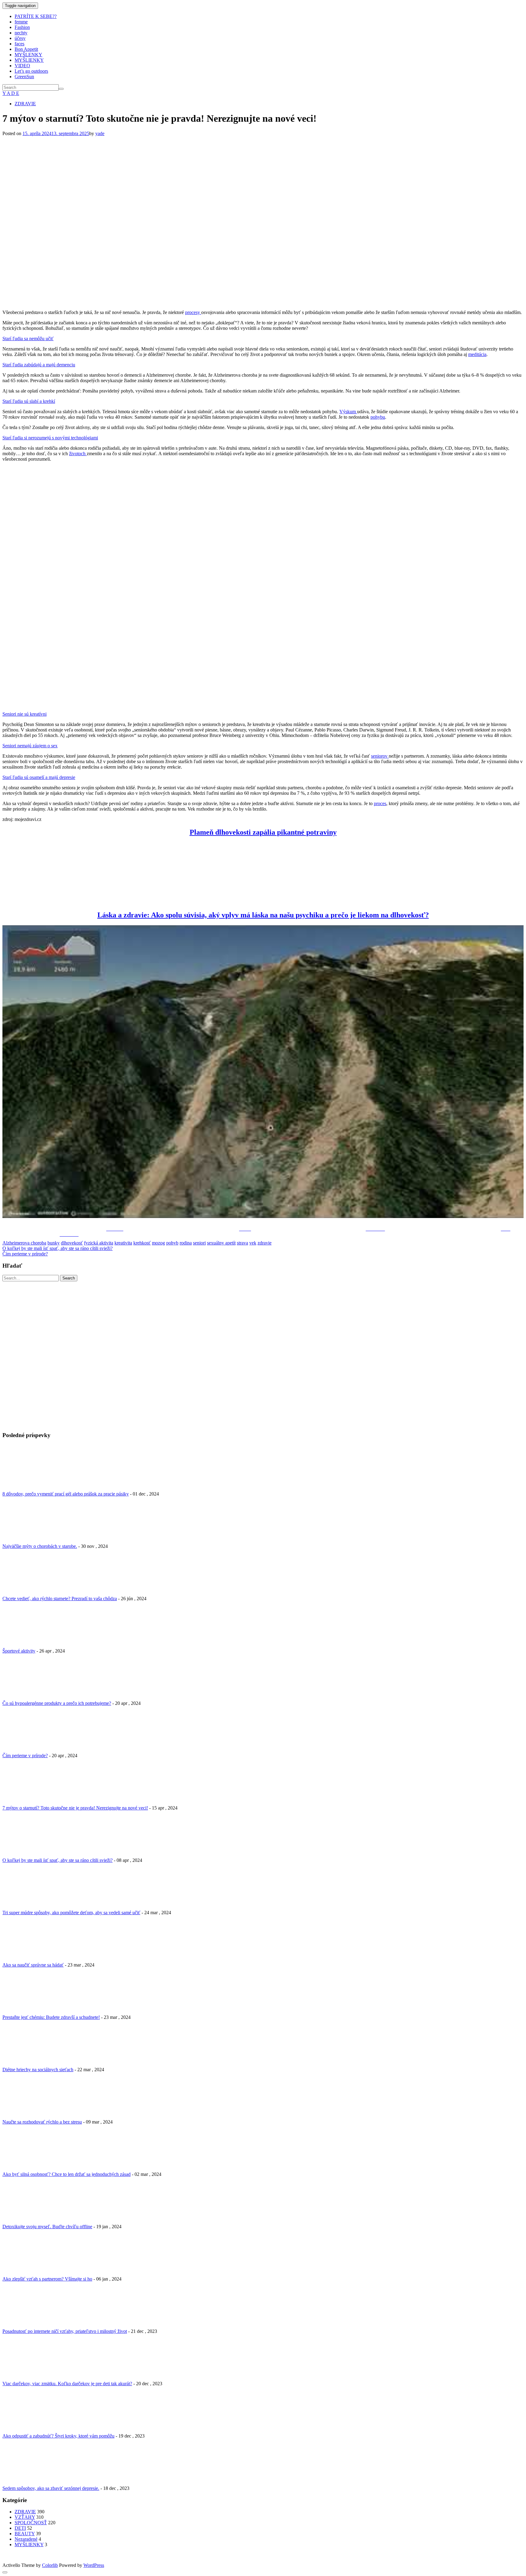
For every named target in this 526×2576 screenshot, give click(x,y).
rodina (186, 1243)
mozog (158, 1243)
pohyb (172, 1243)
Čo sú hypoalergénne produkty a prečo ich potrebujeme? (57, 1703)
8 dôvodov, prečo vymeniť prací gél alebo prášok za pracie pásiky (66, 1494)
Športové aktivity (19, 1651)
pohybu (378, 417)
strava (242, 1243)
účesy (20, 38)
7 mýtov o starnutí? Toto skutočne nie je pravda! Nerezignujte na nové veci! (75, 1808)
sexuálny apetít (221, 1243)
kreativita (123, 1243)
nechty (21, 33)
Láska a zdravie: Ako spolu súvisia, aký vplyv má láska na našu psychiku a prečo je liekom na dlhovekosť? (263, 915)
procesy (193, 312)
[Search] (61, 89)
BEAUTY (25, 2534)
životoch (78, 454)
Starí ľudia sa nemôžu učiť (28, 339)
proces (380, 803)
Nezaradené (26, 2539)
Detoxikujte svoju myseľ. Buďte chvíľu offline (47, 2227)
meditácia (477, 354)
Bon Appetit (26, 49)
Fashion (22, 27)
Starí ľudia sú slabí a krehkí (29, 401)
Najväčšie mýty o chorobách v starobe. (40, 1546)
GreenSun (24, 77)
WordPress (94, 2565)
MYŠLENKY (28, 55)
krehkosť (142, 1243)
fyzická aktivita (99, 1243)
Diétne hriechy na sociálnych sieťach (38, 2070)
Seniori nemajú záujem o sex (30, 746)
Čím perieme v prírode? (25, 1254)
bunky (54, 1243)
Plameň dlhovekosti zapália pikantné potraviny (263, 832)
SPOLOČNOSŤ (31, 2523)
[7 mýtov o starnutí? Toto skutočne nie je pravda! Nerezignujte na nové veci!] (181, 302)
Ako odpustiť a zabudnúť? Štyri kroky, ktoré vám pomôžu (58, 2436)
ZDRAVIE (25, 104)
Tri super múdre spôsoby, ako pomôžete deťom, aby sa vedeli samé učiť (71, 1913)
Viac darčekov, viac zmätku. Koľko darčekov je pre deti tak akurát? (67, 2384)
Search (69, 1278)
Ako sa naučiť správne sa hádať (33, 1965)
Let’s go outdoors (31, 71)
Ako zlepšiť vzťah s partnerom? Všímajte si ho (47, 2279)
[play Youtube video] (263, 1072)
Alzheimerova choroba (24, 1243)
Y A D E (11, 93)
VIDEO (22, 66)
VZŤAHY (25, 2517)
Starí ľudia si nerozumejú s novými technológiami (50, 438)
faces (19, 44)
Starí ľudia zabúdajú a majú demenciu (39, 365)
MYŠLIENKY (29, 60)
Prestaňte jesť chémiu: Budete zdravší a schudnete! (51, 2017)
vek (253, 1243)
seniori (199, 1243)
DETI (20, 2528)
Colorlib (50, 2565)
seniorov (380, 756)
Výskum (348, 412)
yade (100, 133)
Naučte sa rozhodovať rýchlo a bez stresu (42, 2122)
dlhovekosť (72, 1243)
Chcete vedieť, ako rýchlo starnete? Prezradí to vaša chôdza (60, 1599)
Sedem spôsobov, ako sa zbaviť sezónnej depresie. (51, 2488)
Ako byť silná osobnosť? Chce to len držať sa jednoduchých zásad (67, 2174)
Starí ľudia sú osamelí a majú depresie (39, 777)
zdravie (265, 1243)
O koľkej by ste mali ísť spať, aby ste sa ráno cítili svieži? (58, 1248)
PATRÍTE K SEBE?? (36, 16)
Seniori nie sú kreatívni (25, 714)
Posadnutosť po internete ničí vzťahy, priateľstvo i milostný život (65, 2331)
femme (21, 22)
